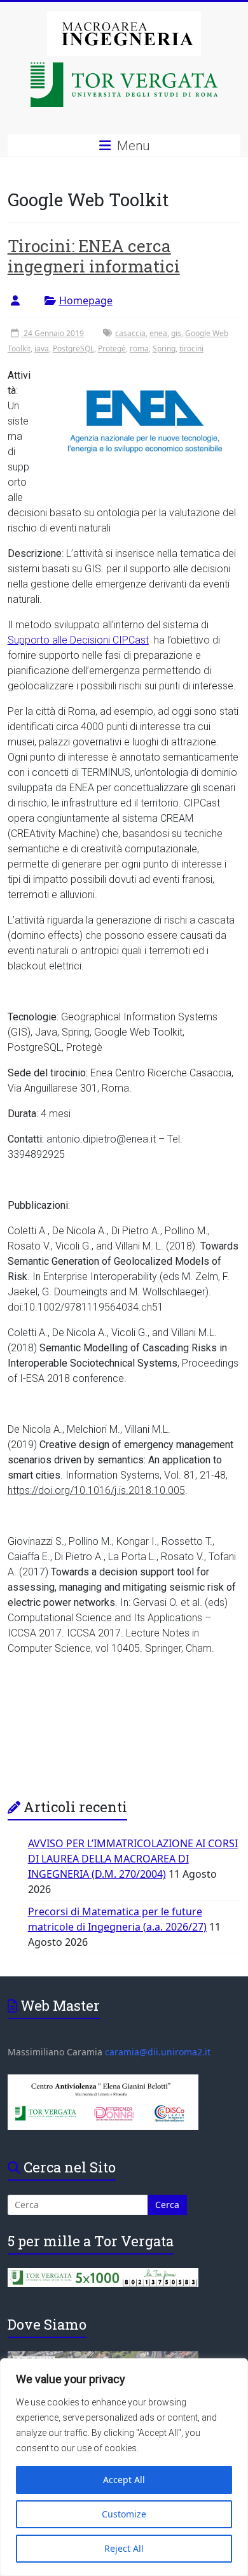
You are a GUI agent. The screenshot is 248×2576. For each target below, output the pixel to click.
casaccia (130, 333)
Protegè (112, 348)
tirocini (191, 348)
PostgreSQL (73, 348)
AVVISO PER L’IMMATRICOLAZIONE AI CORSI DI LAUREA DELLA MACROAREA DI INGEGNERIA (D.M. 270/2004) (133, 1859)
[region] (124, 2467)
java (42, 348)
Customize (124, 2514)
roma (139, 348)
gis (176, 333)
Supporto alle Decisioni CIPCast (78, 640)
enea (158, 333)
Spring (164, 348)
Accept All (124, 2480)
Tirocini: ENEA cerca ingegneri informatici (94, 256)
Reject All (124, 2548)
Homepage (86, 300)
